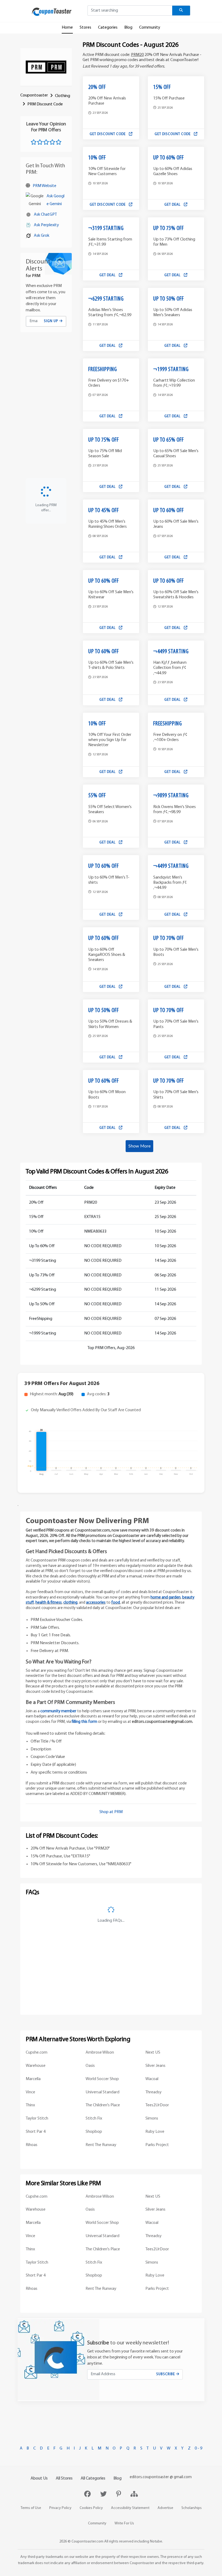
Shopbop (94, 2132)
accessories (96, 1603)
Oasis (90, 2066)
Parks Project (157, 2145)
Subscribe (166, 2374)
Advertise (165, 2508)
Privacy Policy (60, 2508)
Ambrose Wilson (100, 2053)
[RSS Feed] (134, 2495)
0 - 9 (198, 2448)
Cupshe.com (37, 2053)
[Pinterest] (119, 2495)
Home (67, 28)
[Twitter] (104, 2495)
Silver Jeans (155, 2066)
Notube (156, 2542)
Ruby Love (155, 2132)
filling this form (84, 1722)
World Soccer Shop (102, 2079)
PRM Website (45, 186)
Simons (152, 2118)
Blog (128, 28)
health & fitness (49, 1603)
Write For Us (124, 2523)
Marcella (33, 2079)
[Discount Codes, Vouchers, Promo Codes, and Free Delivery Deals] (52, 12)
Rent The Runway (101, 2145)
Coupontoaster (34, 95)
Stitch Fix (94, 2118)
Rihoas (32, 2145)
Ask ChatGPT (45, 215)
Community (150, 28)
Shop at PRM (111, 1812)
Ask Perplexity (46, 225)
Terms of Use (31, 2508)
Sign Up (52, 321)
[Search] (181, 11)
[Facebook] (88, 2495)
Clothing (63, 96)
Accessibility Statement (130, 2508)
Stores (85, 28)
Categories (108, 28)
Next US (153, 2053)
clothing (70, 1603)
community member (58, 1711)
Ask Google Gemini (56, 200)
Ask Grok (42, 236)
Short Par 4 (36, 2132)
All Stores (64, 2478)
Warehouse (36, 2066)
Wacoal (152, 2079)
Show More (139, 1146)
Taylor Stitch (37, 2118)
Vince (30, 2092)
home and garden (166, 1598)
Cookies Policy (91, 2508)
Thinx (30, 2105)
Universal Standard (102, 2092)
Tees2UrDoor (157, 2105)
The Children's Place (103, 2105)
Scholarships (192, 2508)
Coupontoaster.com (87, 2542)
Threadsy (154, 2092)
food (116, 1603)
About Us (39, 2478)
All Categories (93, 2478)
